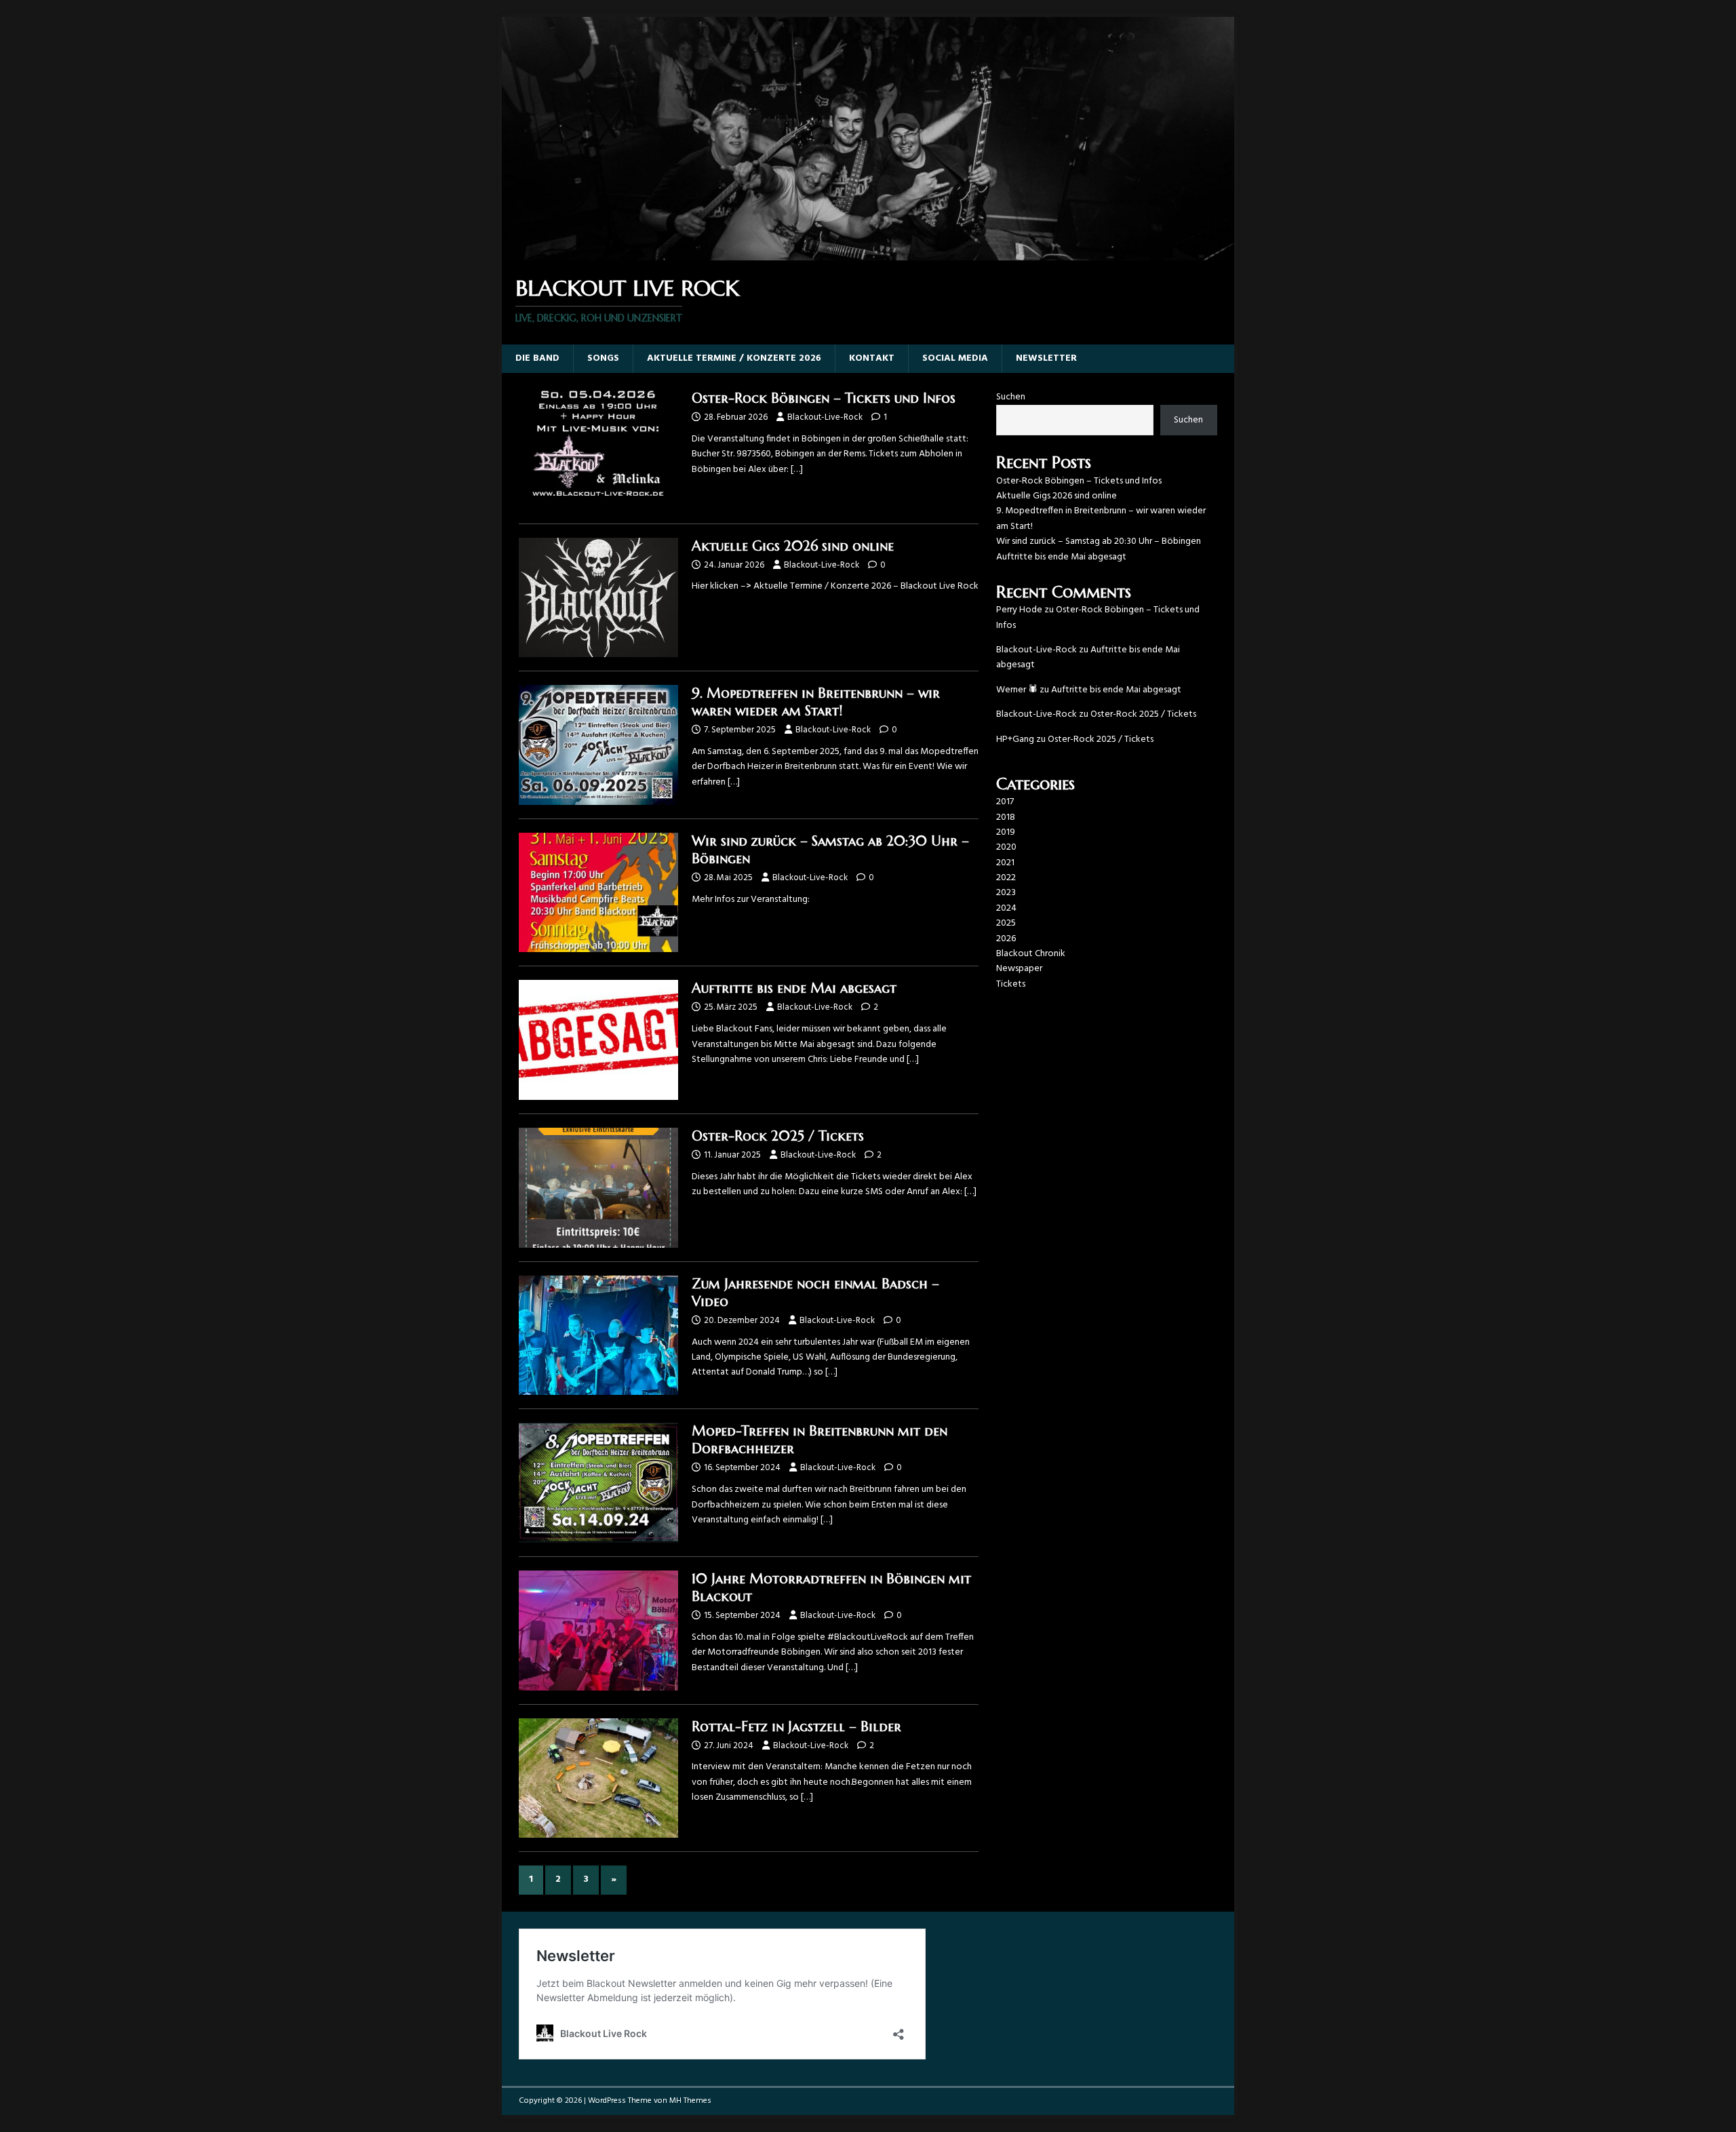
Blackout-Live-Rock (825, 417)
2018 (1006, 817)
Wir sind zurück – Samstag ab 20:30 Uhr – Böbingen (1099, 541)
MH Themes (690, 2101)
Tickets (1011, 984)
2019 (1006, 832)
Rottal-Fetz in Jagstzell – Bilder (796, 1727)
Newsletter (1046, 358)
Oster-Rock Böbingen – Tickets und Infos (824, 398)
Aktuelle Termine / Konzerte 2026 (734, 358)
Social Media (955, 358)
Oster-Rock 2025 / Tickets (778, 1136)
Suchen (1011, 397)
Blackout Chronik (1031, 954)
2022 (1006, 878)
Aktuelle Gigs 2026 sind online (793, 546)
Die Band (537, 358)
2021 (1005, 863)
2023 (1006, 893)
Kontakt (872, 358)
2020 (1006, 847)
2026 (1006, 939)
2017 (1005, 802)
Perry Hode (1019, 610)
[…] (797, 470)
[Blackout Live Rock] (868, 253)
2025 (1006, 923)
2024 (1006, 908)
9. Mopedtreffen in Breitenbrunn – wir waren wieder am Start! (816, 702)
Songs (603, 358)
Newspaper (1019, 969)
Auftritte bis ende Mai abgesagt (794, 988)
